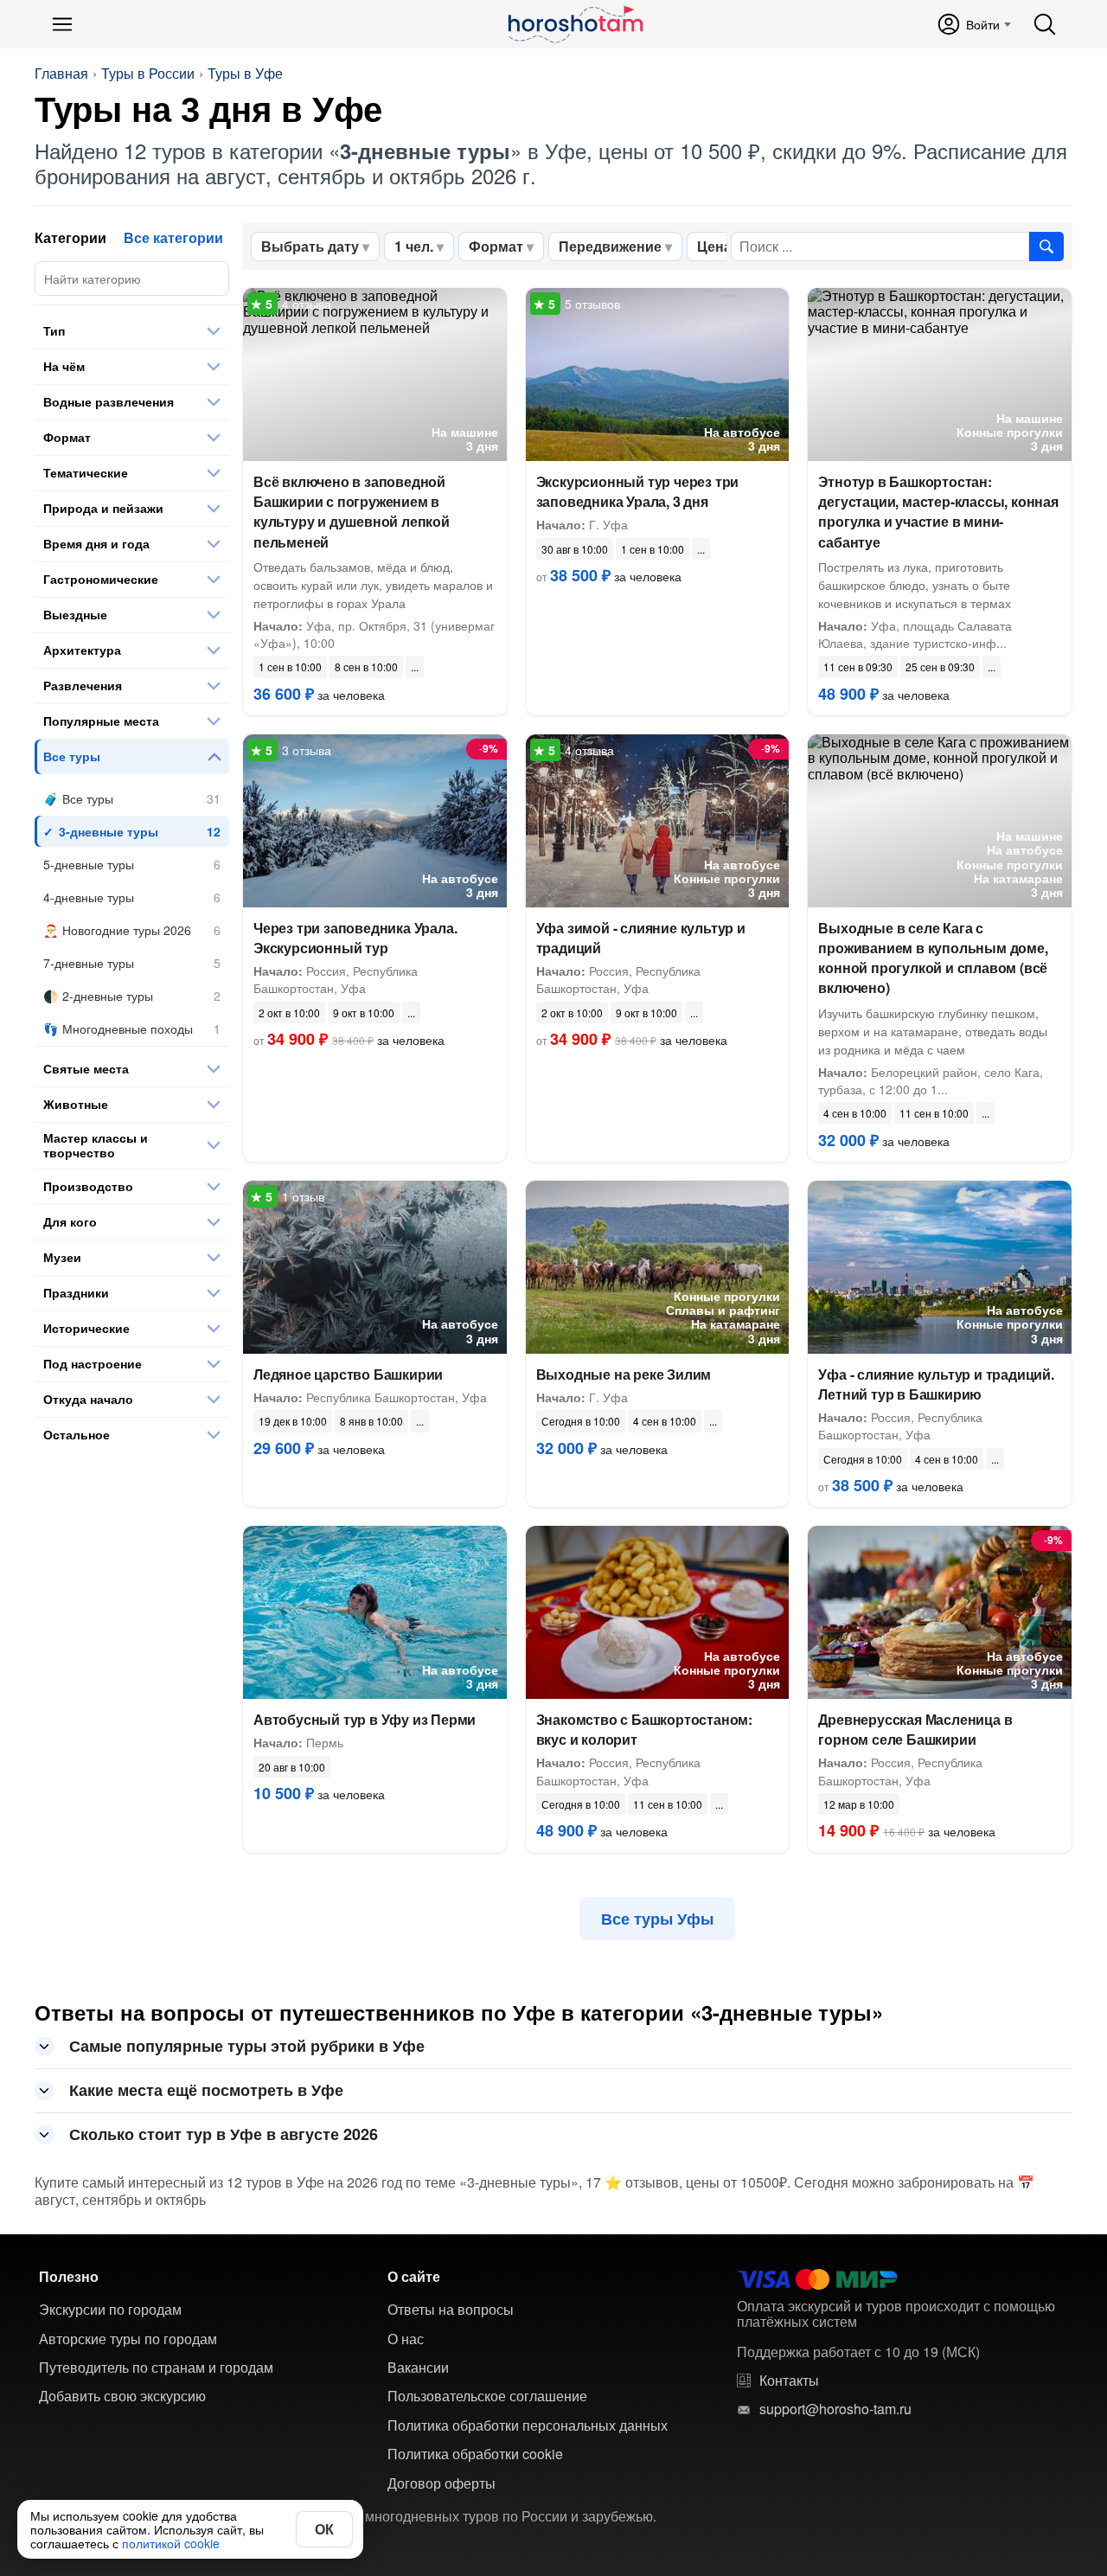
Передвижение (610, 246)
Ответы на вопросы (451, 2310)
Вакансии (418, 2368)
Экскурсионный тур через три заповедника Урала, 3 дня (638, 491)
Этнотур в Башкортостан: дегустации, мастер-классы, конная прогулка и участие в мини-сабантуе (938, 512)
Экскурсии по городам (110, 2310)
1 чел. (414, 246)
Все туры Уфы (657, 1919)
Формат (496, 246)
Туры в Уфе (245, 74)
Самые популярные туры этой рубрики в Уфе (247, 2046)
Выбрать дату (310, 246)
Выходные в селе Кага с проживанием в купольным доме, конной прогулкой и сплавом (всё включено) (933, 958)
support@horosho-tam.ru (835, 2409)
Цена (714, 246)
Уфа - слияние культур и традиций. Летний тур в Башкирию (936, 1384)
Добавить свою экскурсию (122, 2396)
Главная (61, 74)
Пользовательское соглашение (487, 2396)
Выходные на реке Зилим (624, 1374)
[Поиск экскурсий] (1046, 247)
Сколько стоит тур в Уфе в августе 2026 (224, 2134)
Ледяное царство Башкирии (348, 1374)
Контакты (789, 2381)
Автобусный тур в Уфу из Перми (365, 1719)
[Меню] (62, 24)
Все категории (173, 237)
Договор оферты (442, 2483)
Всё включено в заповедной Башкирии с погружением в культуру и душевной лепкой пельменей (352, 512)
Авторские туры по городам (128, 2339)
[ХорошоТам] (575, 24)
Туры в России (148, 74)
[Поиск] (1045, 24)
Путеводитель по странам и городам (156, 2368)
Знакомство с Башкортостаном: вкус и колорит (644, 1729)
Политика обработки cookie (475, 2454)
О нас (406, 2339)
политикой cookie (171, 2543)
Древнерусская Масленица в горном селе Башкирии (915, 1729)
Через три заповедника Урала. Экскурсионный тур (355, 938)
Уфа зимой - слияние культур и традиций (641, 938)
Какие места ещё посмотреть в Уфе (206, 2090)
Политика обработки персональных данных (528, 2425)
